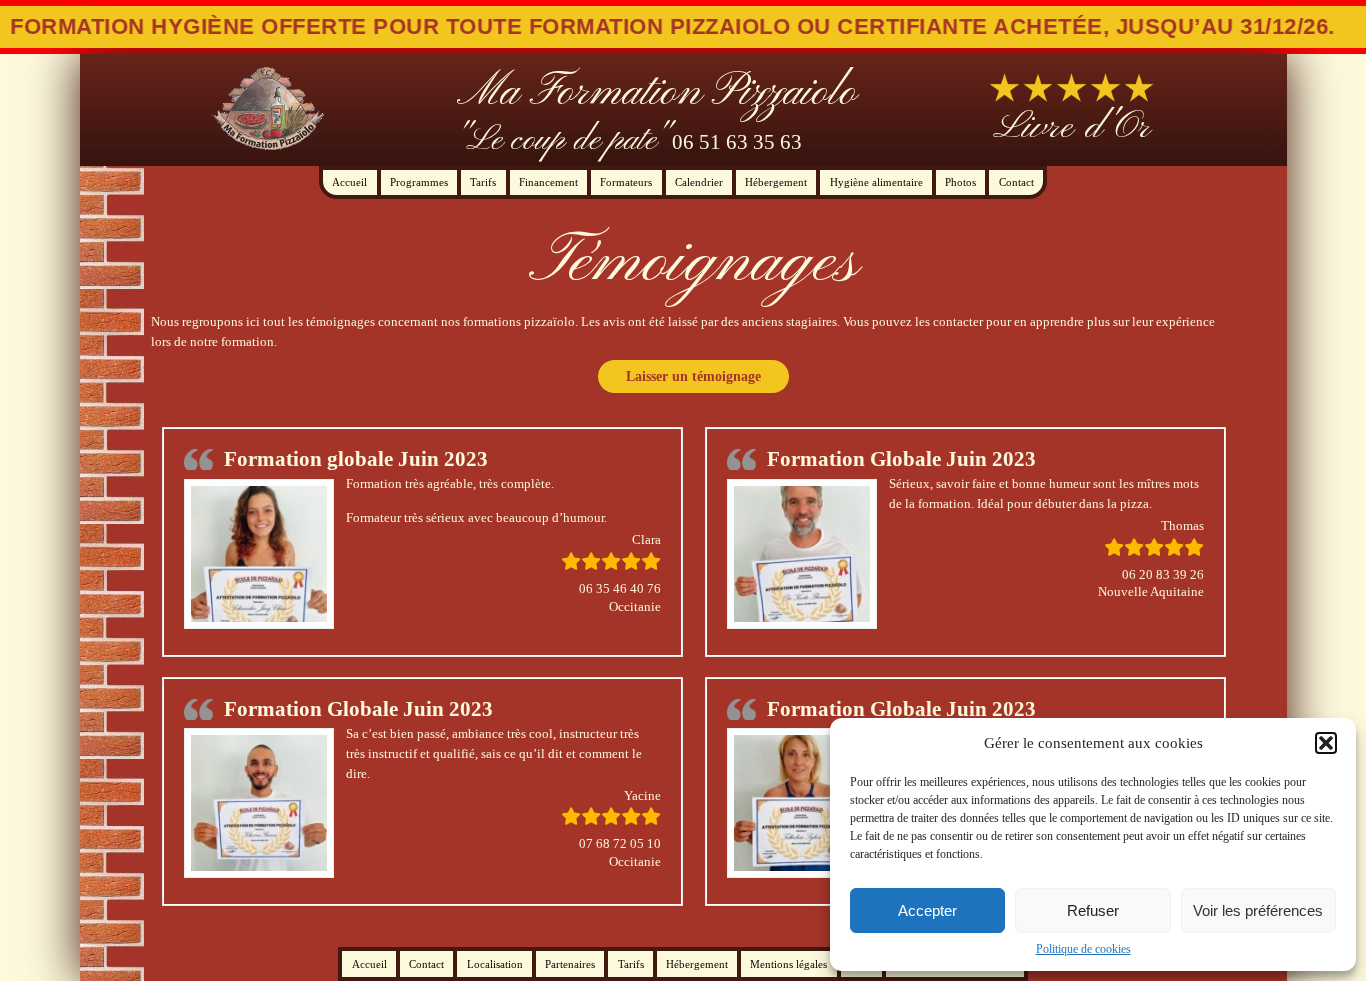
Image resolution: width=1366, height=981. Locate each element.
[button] (1326, 743)
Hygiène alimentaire (876, 182)
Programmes (419, 182)
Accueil (349, 182)
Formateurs (626, 182)
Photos (960, 182)
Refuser (1093, 910)
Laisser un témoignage (693, 376)
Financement (548, 182)
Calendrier (699, 182)
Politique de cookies (1083, 949)
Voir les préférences (1258, 910)
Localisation (495, 964)
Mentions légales (788, 964)
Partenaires (570, 964)
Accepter (927, 910)
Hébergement (776, 182)
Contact (1016, 182)
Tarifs (483, 182)
